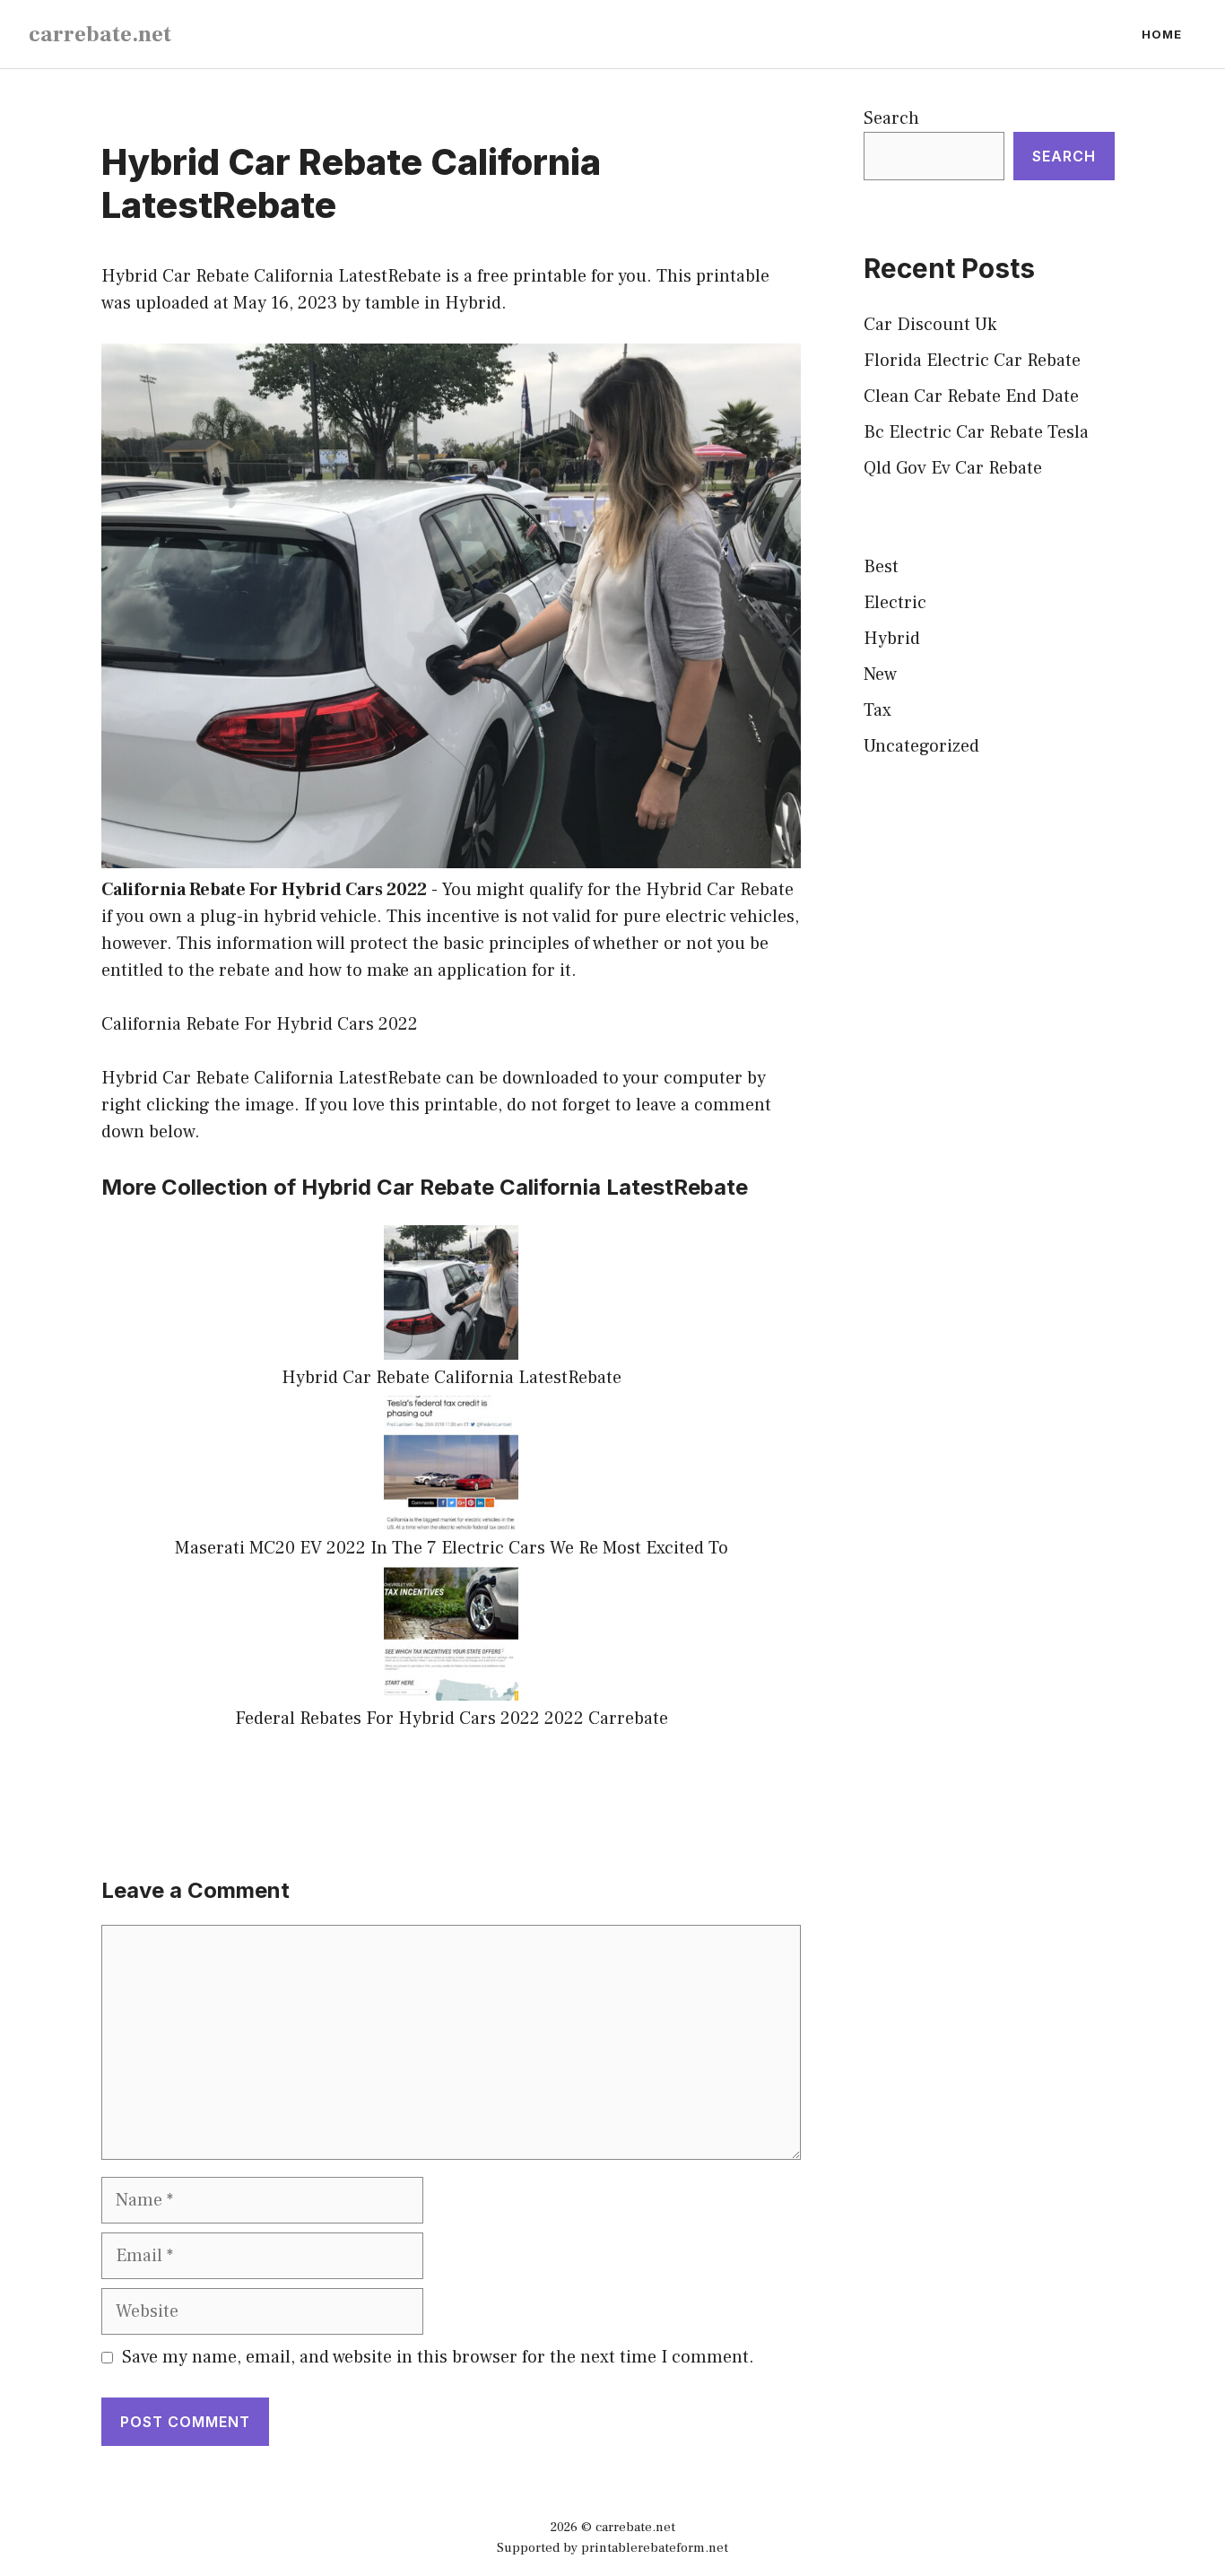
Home (1162, 34)
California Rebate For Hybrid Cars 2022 (264, 890)
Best (881, 567)
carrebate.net (100, 34)
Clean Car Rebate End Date (971, 396)
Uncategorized (921, 746)
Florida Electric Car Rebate (972, 361)
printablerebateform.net (655, 2548)
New (880, 674)
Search (891, 118)
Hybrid (473, 303)
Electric (895, 603)
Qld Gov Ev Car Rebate (953, 468)
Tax (877, 710)
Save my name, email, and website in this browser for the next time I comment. (438, 2357)
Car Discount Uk (930, 325)
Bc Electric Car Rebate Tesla (976, 432)
